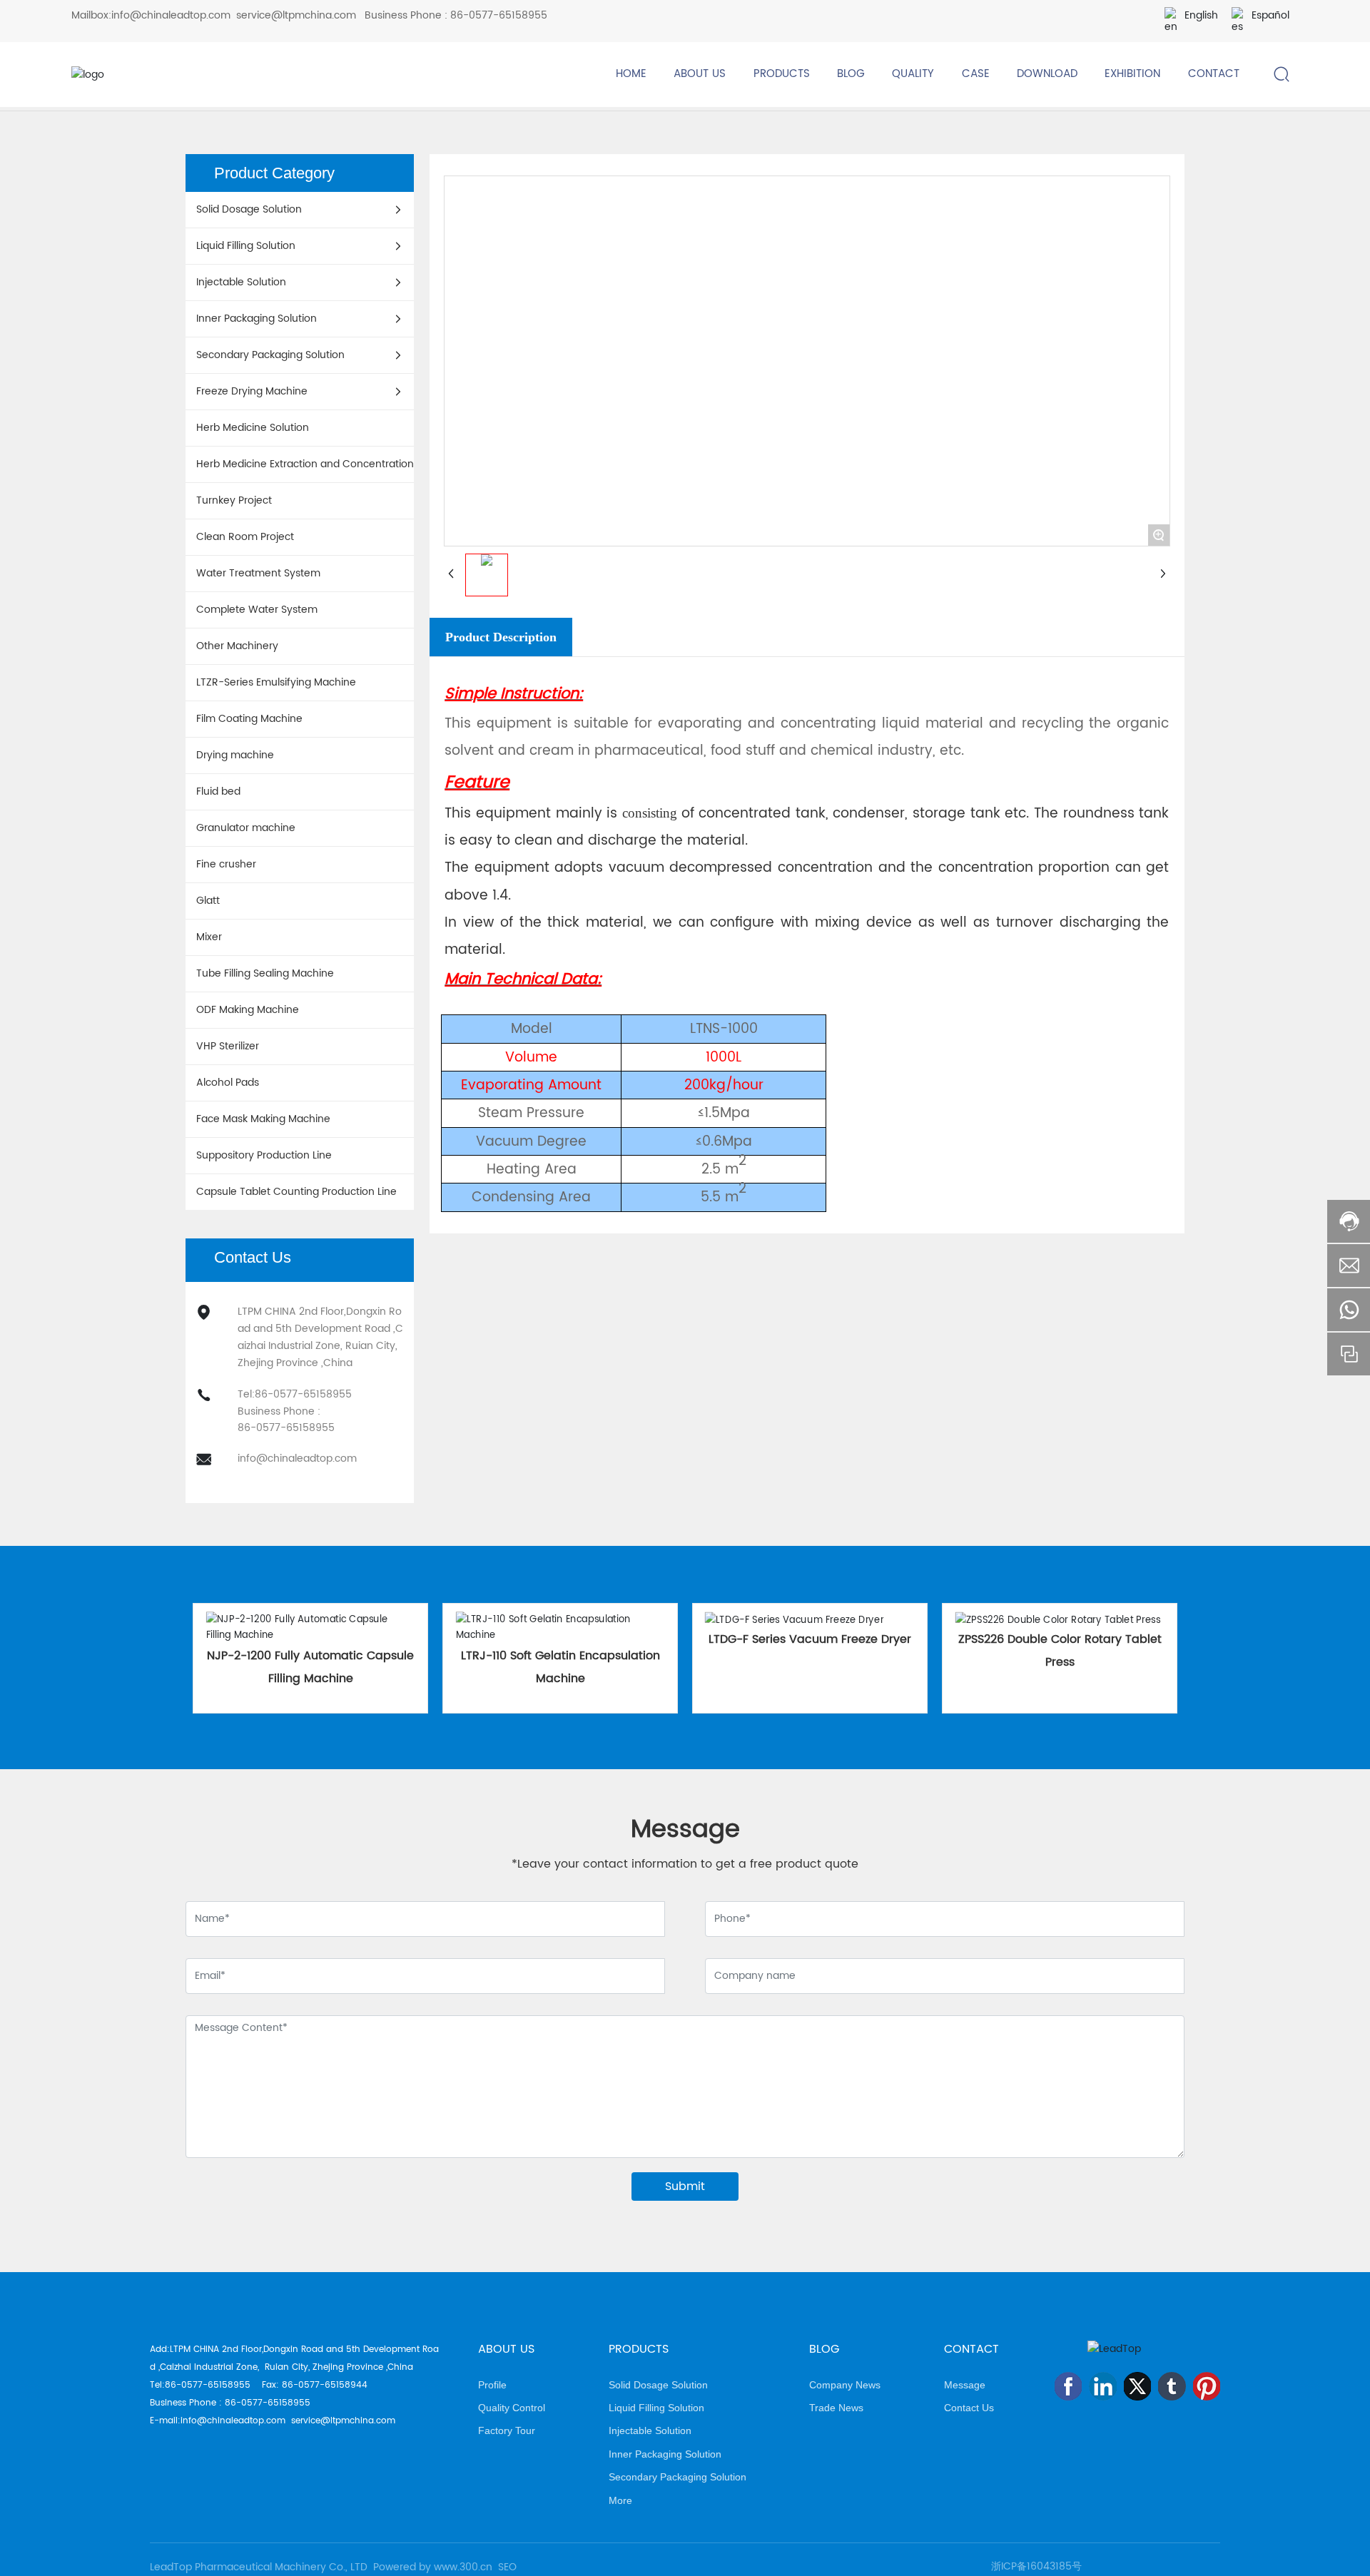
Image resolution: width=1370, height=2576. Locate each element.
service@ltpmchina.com (296, 15)
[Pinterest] (1207, 2386)
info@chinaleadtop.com (171, 15)
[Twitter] (1137, 2386)
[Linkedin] (1102, 2386)
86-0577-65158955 (499, 15)
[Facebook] (1068, 2386)
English (1201, 15)
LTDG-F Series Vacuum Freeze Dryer (810, 1639)
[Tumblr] (1172, 2386)
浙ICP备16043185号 (1036, 2566)
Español (1270, 15)
